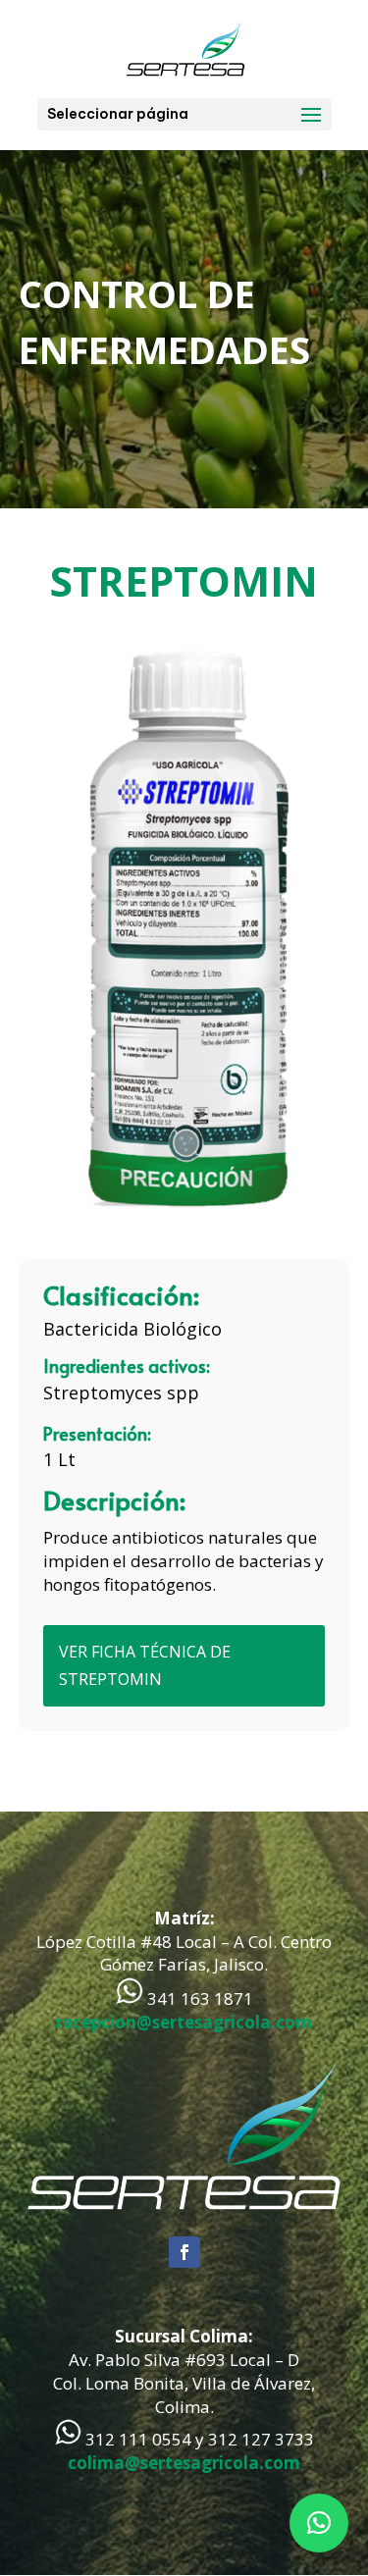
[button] (319, 2523)
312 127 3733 (261, 2439)
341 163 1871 (200, 1998)
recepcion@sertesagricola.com (184, 2022)
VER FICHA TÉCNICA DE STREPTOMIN (145, 1665)
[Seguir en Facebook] (184, 2252)
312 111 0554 (138, 2439)
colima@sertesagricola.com (184, 2463)
